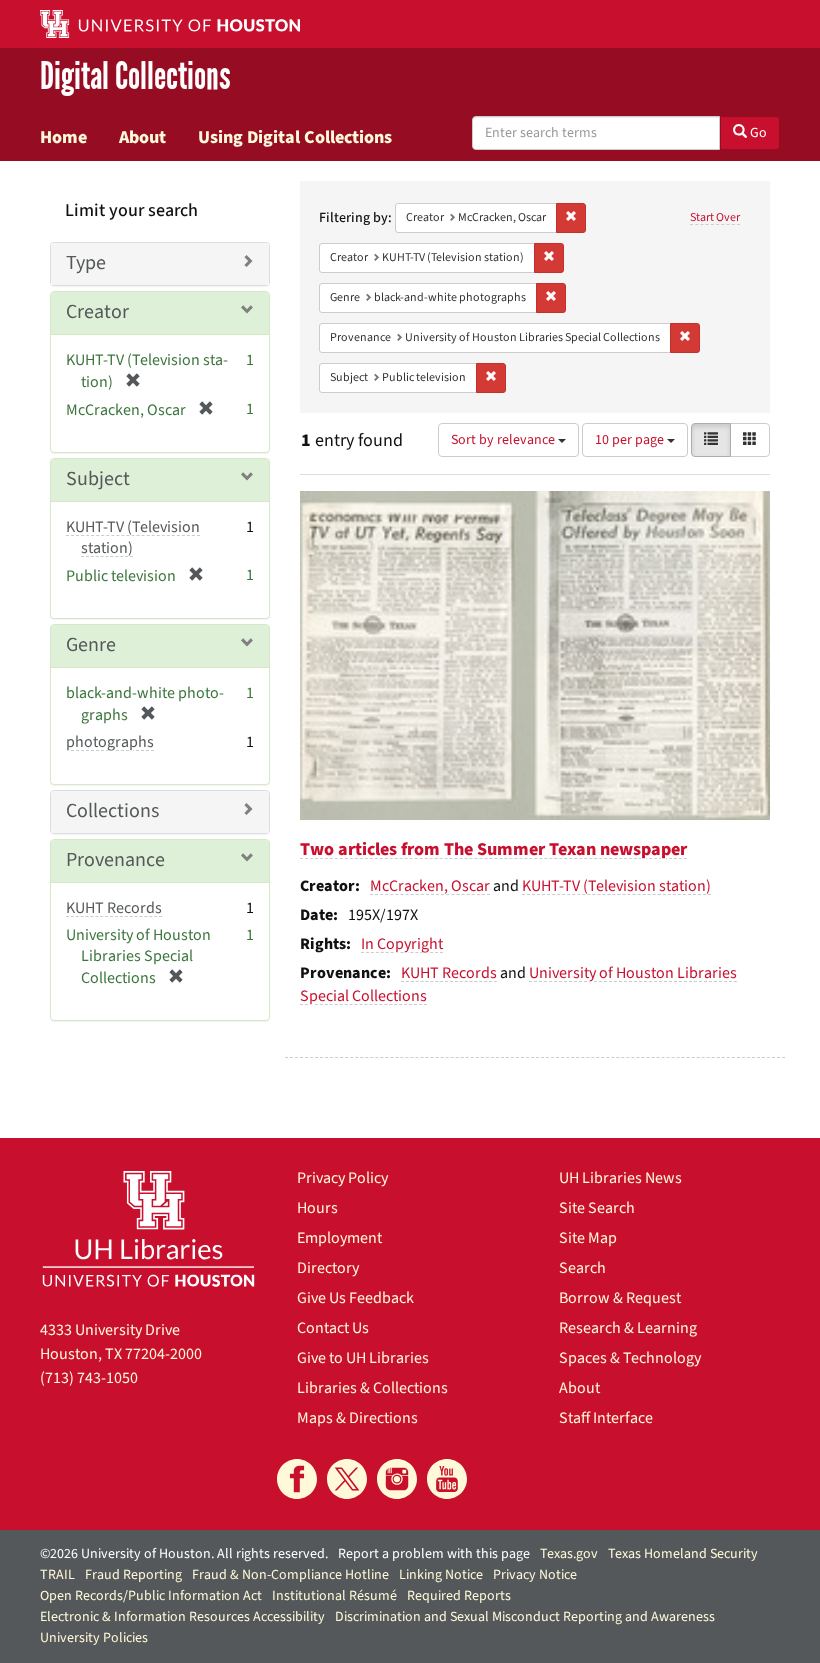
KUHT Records (449, 973)
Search (582, 1268)
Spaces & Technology (630, 1358)
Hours (317, 1208)
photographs (110, 742)
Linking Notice (441, 1575)
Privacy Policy (342, 1178)
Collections (112, 811)
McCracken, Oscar (430, 886)
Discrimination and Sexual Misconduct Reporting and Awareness (525, 1617)
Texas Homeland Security (683, 1554)
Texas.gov (569, 1554)
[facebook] (297, 1479)
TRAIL (57, 1575)
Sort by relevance (504, 440)
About (142, 137)
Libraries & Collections (372, 1388)
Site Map (588, 1238)
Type (86, 263)
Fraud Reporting (133, 1575)
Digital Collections (135, 76)
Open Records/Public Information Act (151, 1596)
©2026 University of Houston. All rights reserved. (184, 1554)
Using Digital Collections (295, 137)
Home (63, 137)
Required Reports (459, 1596)
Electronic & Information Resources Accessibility (182, 1617)
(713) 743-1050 (89, 1378)
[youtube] (447, 1479)
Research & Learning (628, 1328)
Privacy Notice (535, 1575)
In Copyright (402, 944)
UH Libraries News (620, 1178)
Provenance (115, 860)
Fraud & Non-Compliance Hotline (290, 1575)
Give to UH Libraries (363, 1358)
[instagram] (397, 1479)
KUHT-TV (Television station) (616, 886)
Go (757, 133)
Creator (97, 312)
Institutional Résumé (334, 1596)
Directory (328, 1268)
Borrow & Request (620, 1298)
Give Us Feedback (355, 1298)
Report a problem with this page (434, 1554)
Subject (98, 479)
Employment (339, 1238)
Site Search (597, 1208)
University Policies (94, 1638)
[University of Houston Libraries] (148, 1228)
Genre (91, 645)
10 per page (631, 440)
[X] (347, 1479)
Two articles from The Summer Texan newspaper (493, 849)
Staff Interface (606, 1418)
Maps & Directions (357, 1418)
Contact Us (333, 1328)
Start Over (715, 217)
